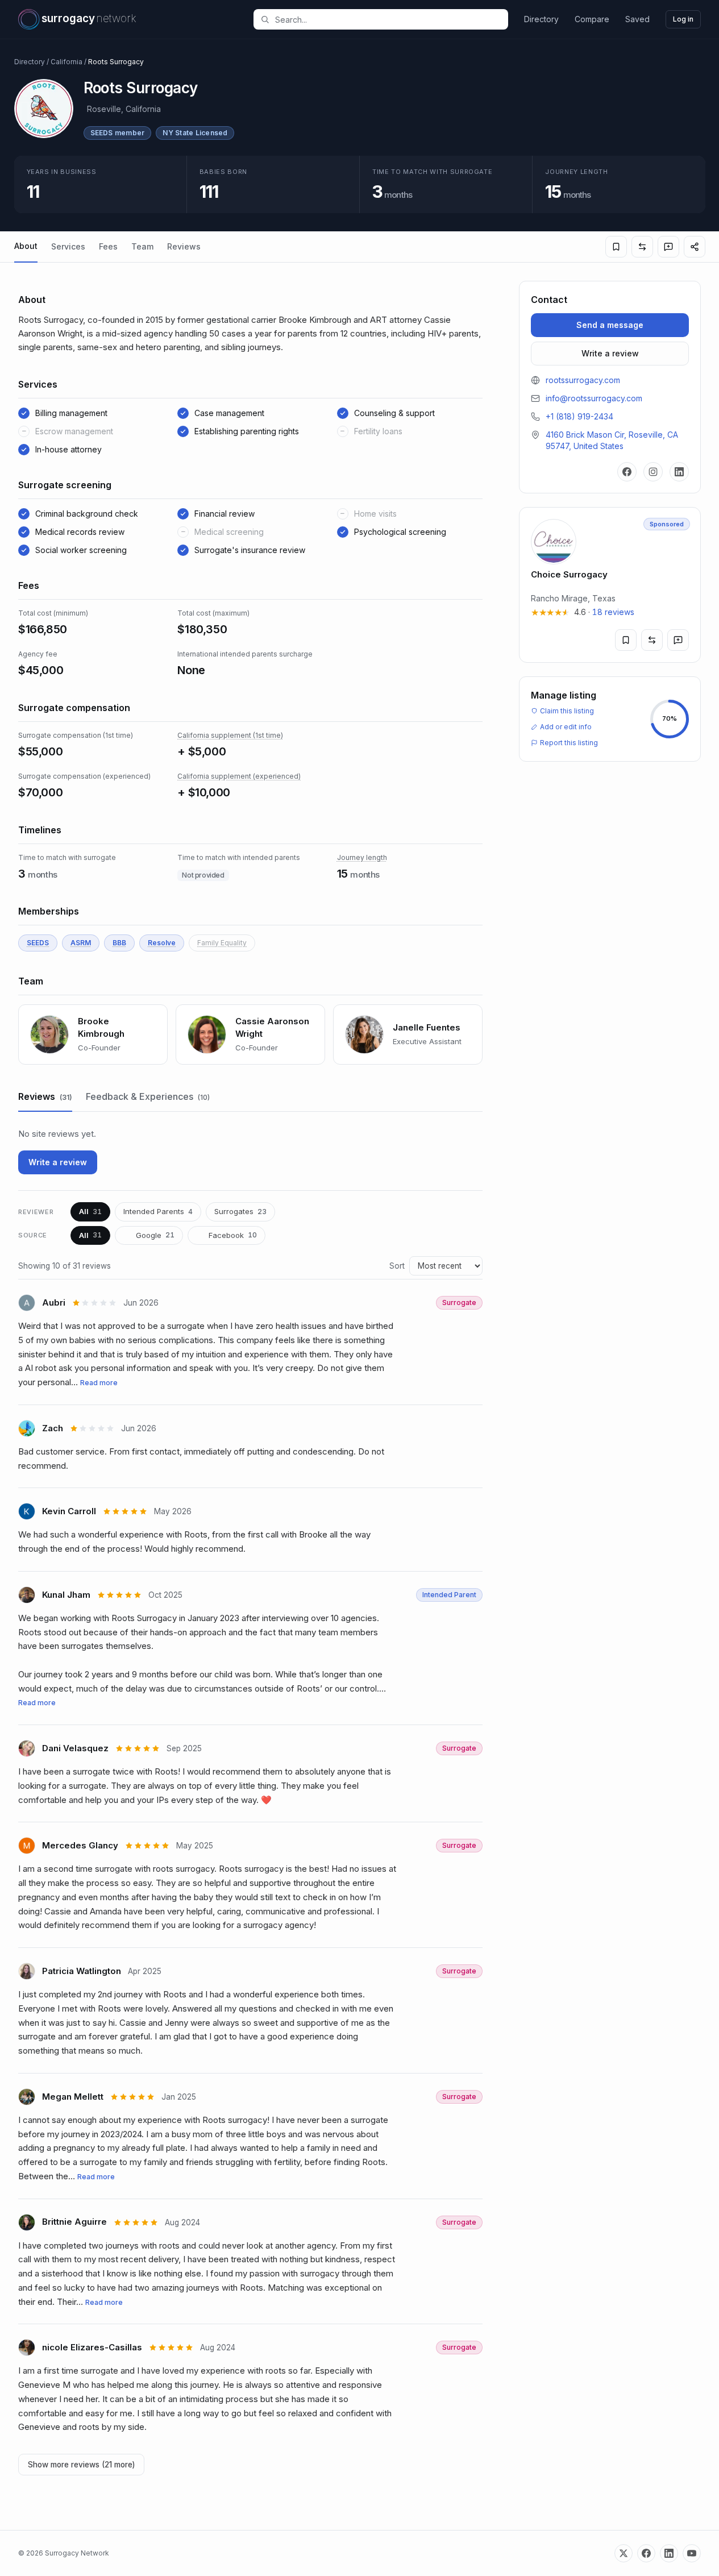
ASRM (81, 943)
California (67, 62)
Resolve (162, 943)
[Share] (695, 247)
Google (155, 1235)
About (26, 246)
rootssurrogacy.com (583, 380)
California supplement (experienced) (239, 776)
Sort (397, 1266)
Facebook (233, 1235)
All (90, 1211)
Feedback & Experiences (148, 1096)
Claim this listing (567, 711)
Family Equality (222, 943)
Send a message (610, 325)
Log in (683, 19)
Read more (99, 1383)
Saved (637, 19)
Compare (592, 19)
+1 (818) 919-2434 (579, 416)
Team (142, 246)
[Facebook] (627, 472)
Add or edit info (566, 727)
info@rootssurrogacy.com (594, 398)
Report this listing (569, 743)
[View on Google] (170, 1303)
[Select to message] (668, 247)
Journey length (362, 857)
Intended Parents (158, 1211)
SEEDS (38, 943)
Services (68, 246)
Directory (541, 19)
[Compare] (642, 247)
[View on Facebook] (173, 1972)
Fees (108, 246)
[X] (624, 2553)
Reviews (184, 246)
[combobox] (387, 19)
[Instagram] (653, 472)
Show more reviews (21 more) (81, 2465)
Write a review (58, 1162)
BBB (119, 943)
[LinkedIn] (679, 472)
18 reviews (613, 612)
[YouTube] (692, 2553)
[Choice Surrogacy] (610, 585)
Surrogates (240, 1211)
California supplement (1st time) (230, 735)
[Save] (616, 247)
